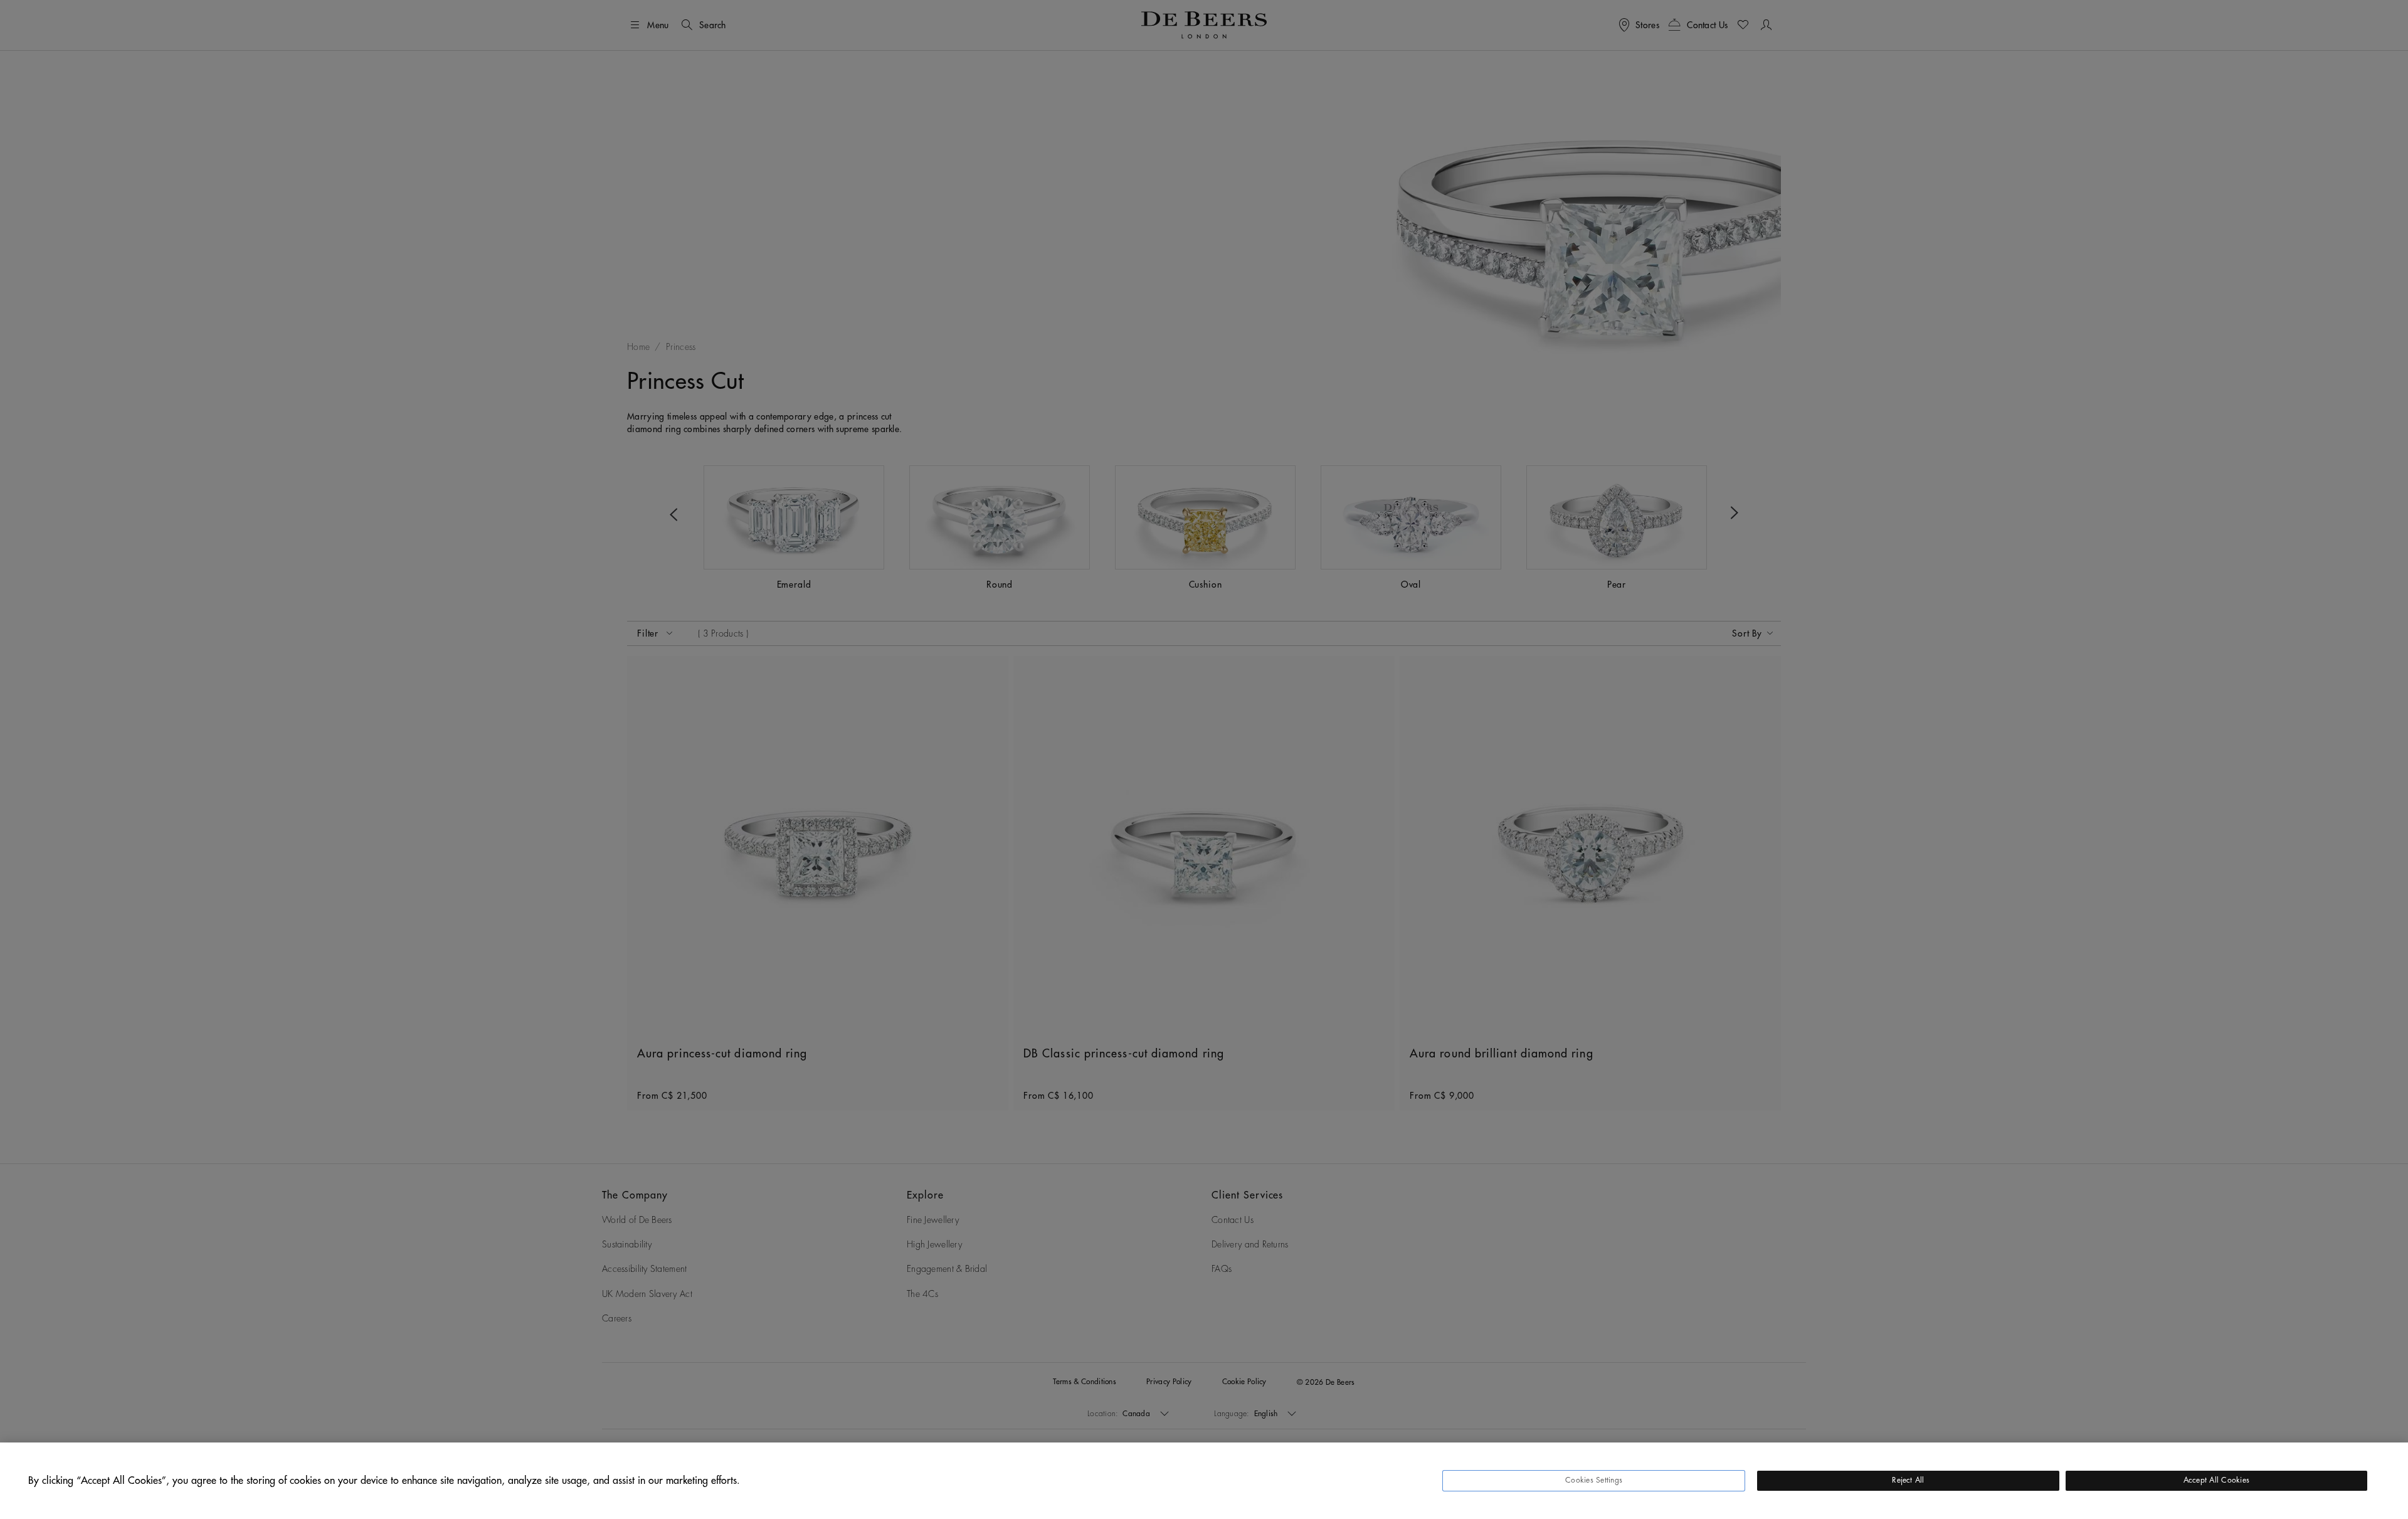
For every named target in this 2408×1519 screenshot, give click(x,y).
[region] (1204, 1481)
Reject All (1908, 1480)
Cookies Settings (1594, 1480)
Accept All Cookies (2216, 1480)
